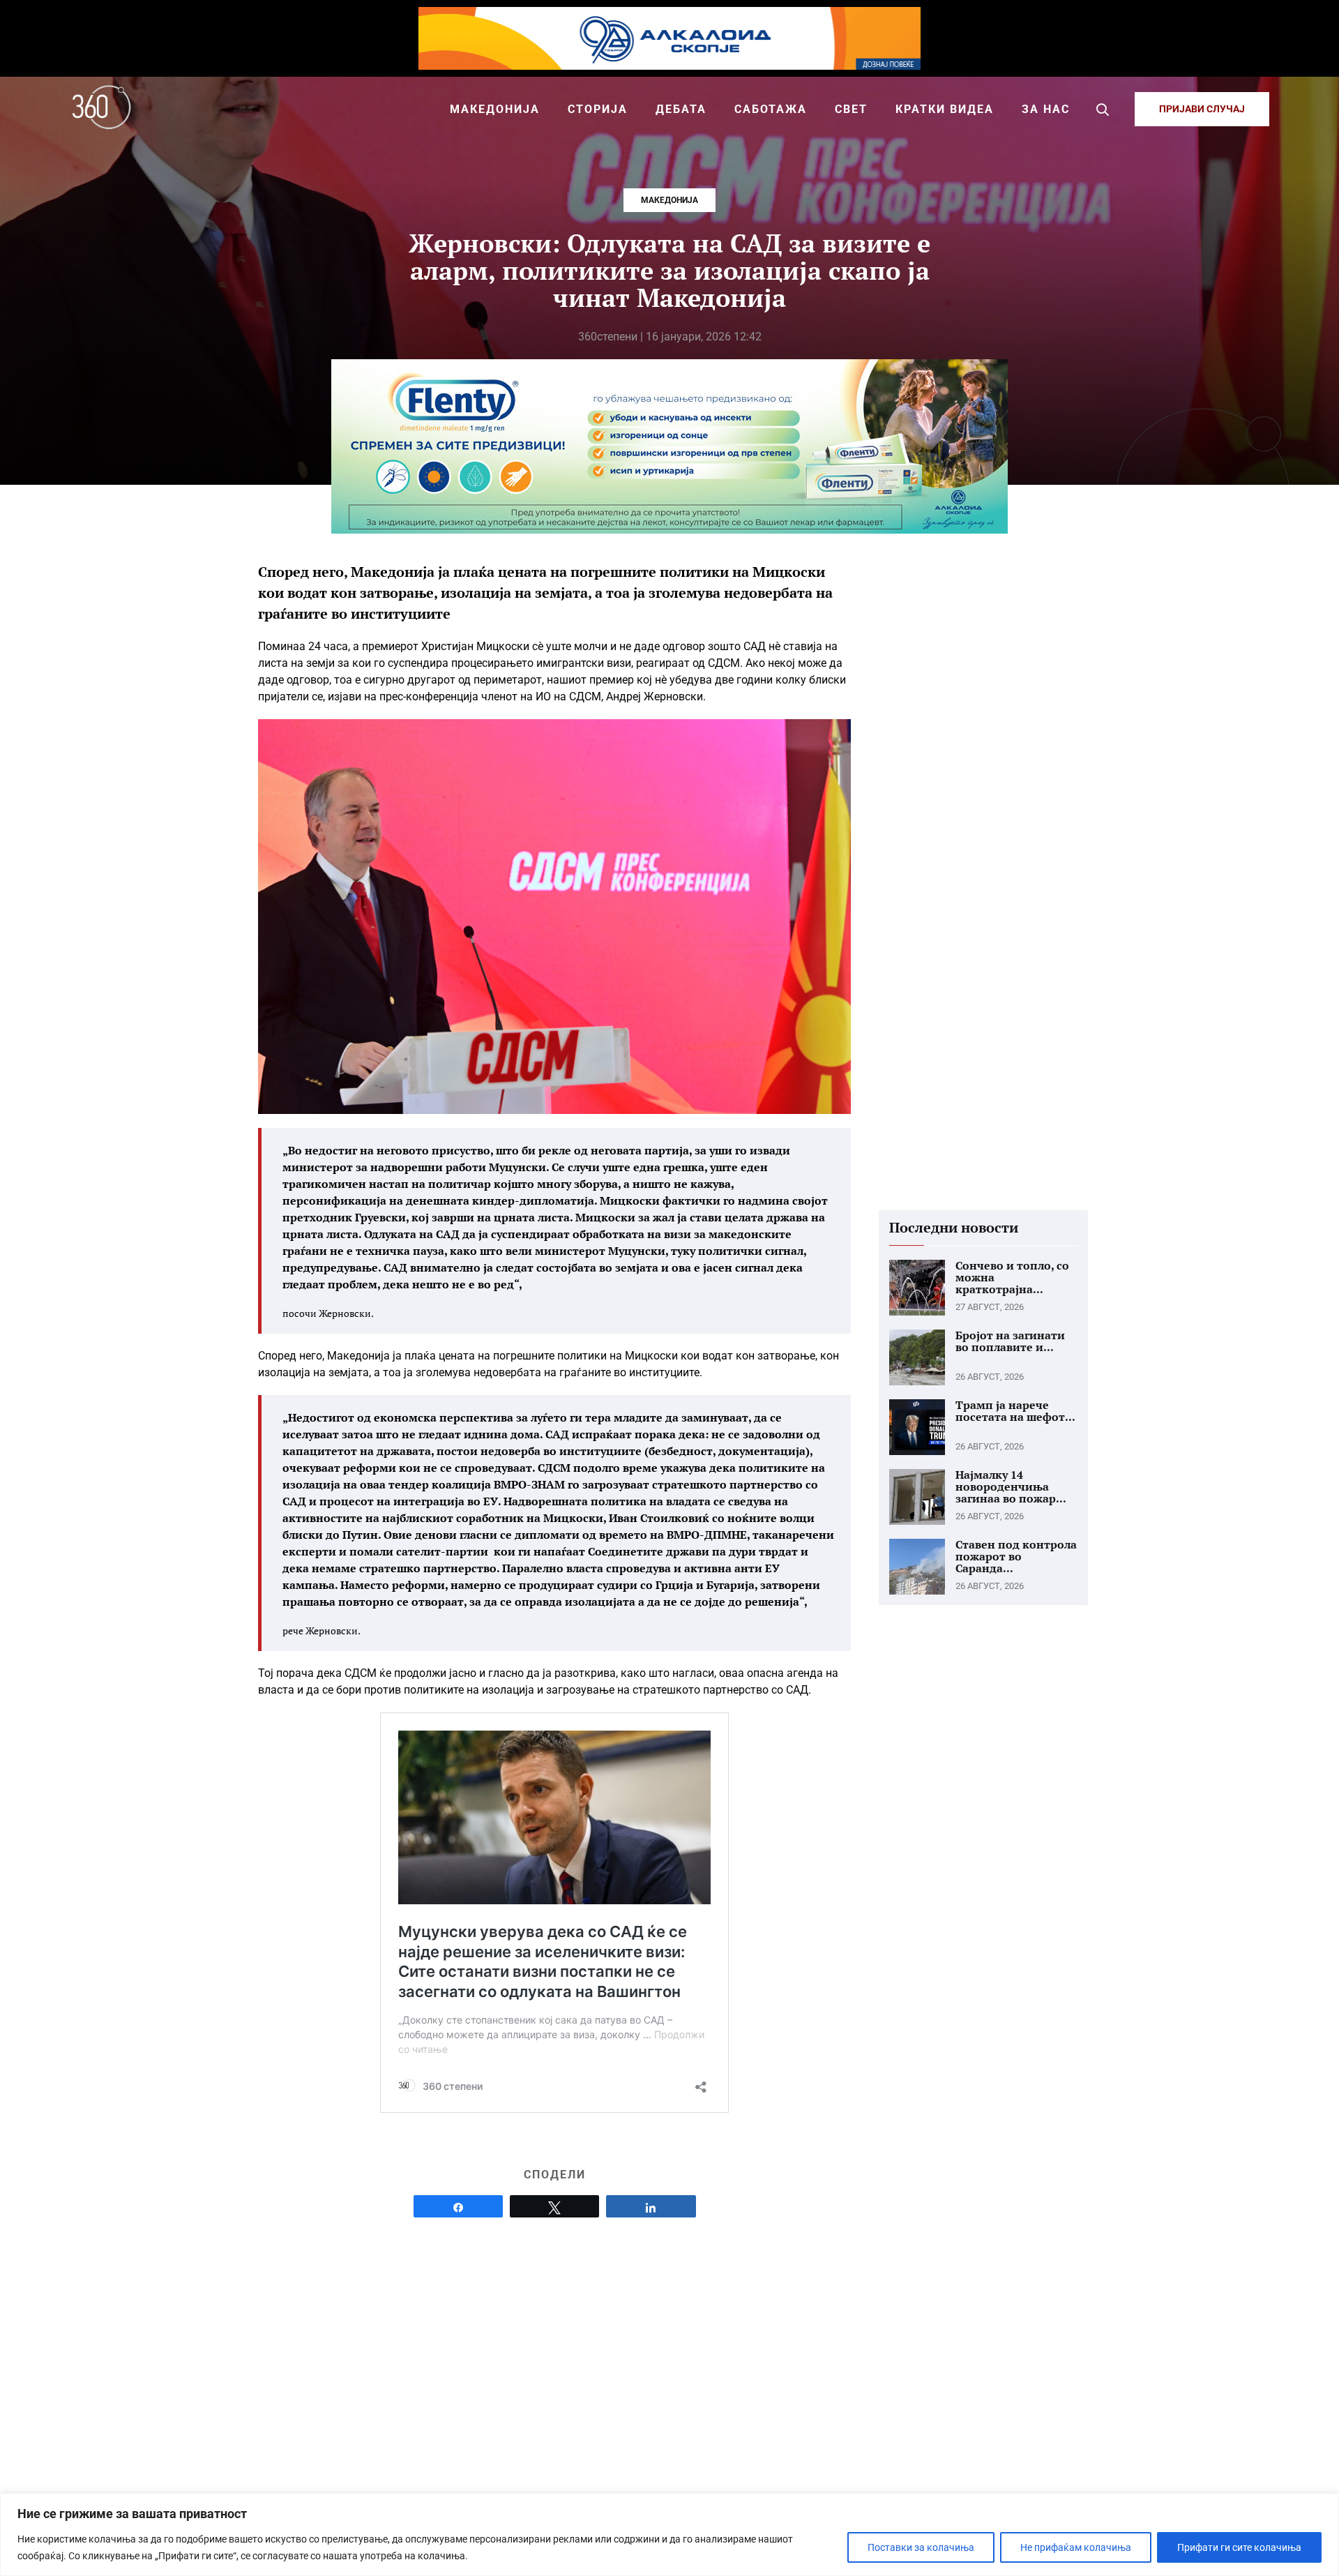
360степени (608, 337)
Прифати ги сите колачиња (1239, 2547)
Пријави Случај (1202, 109)
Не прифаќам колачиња (1076, 2547)
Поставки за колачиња (921, 2547)
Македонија (669, 200)
